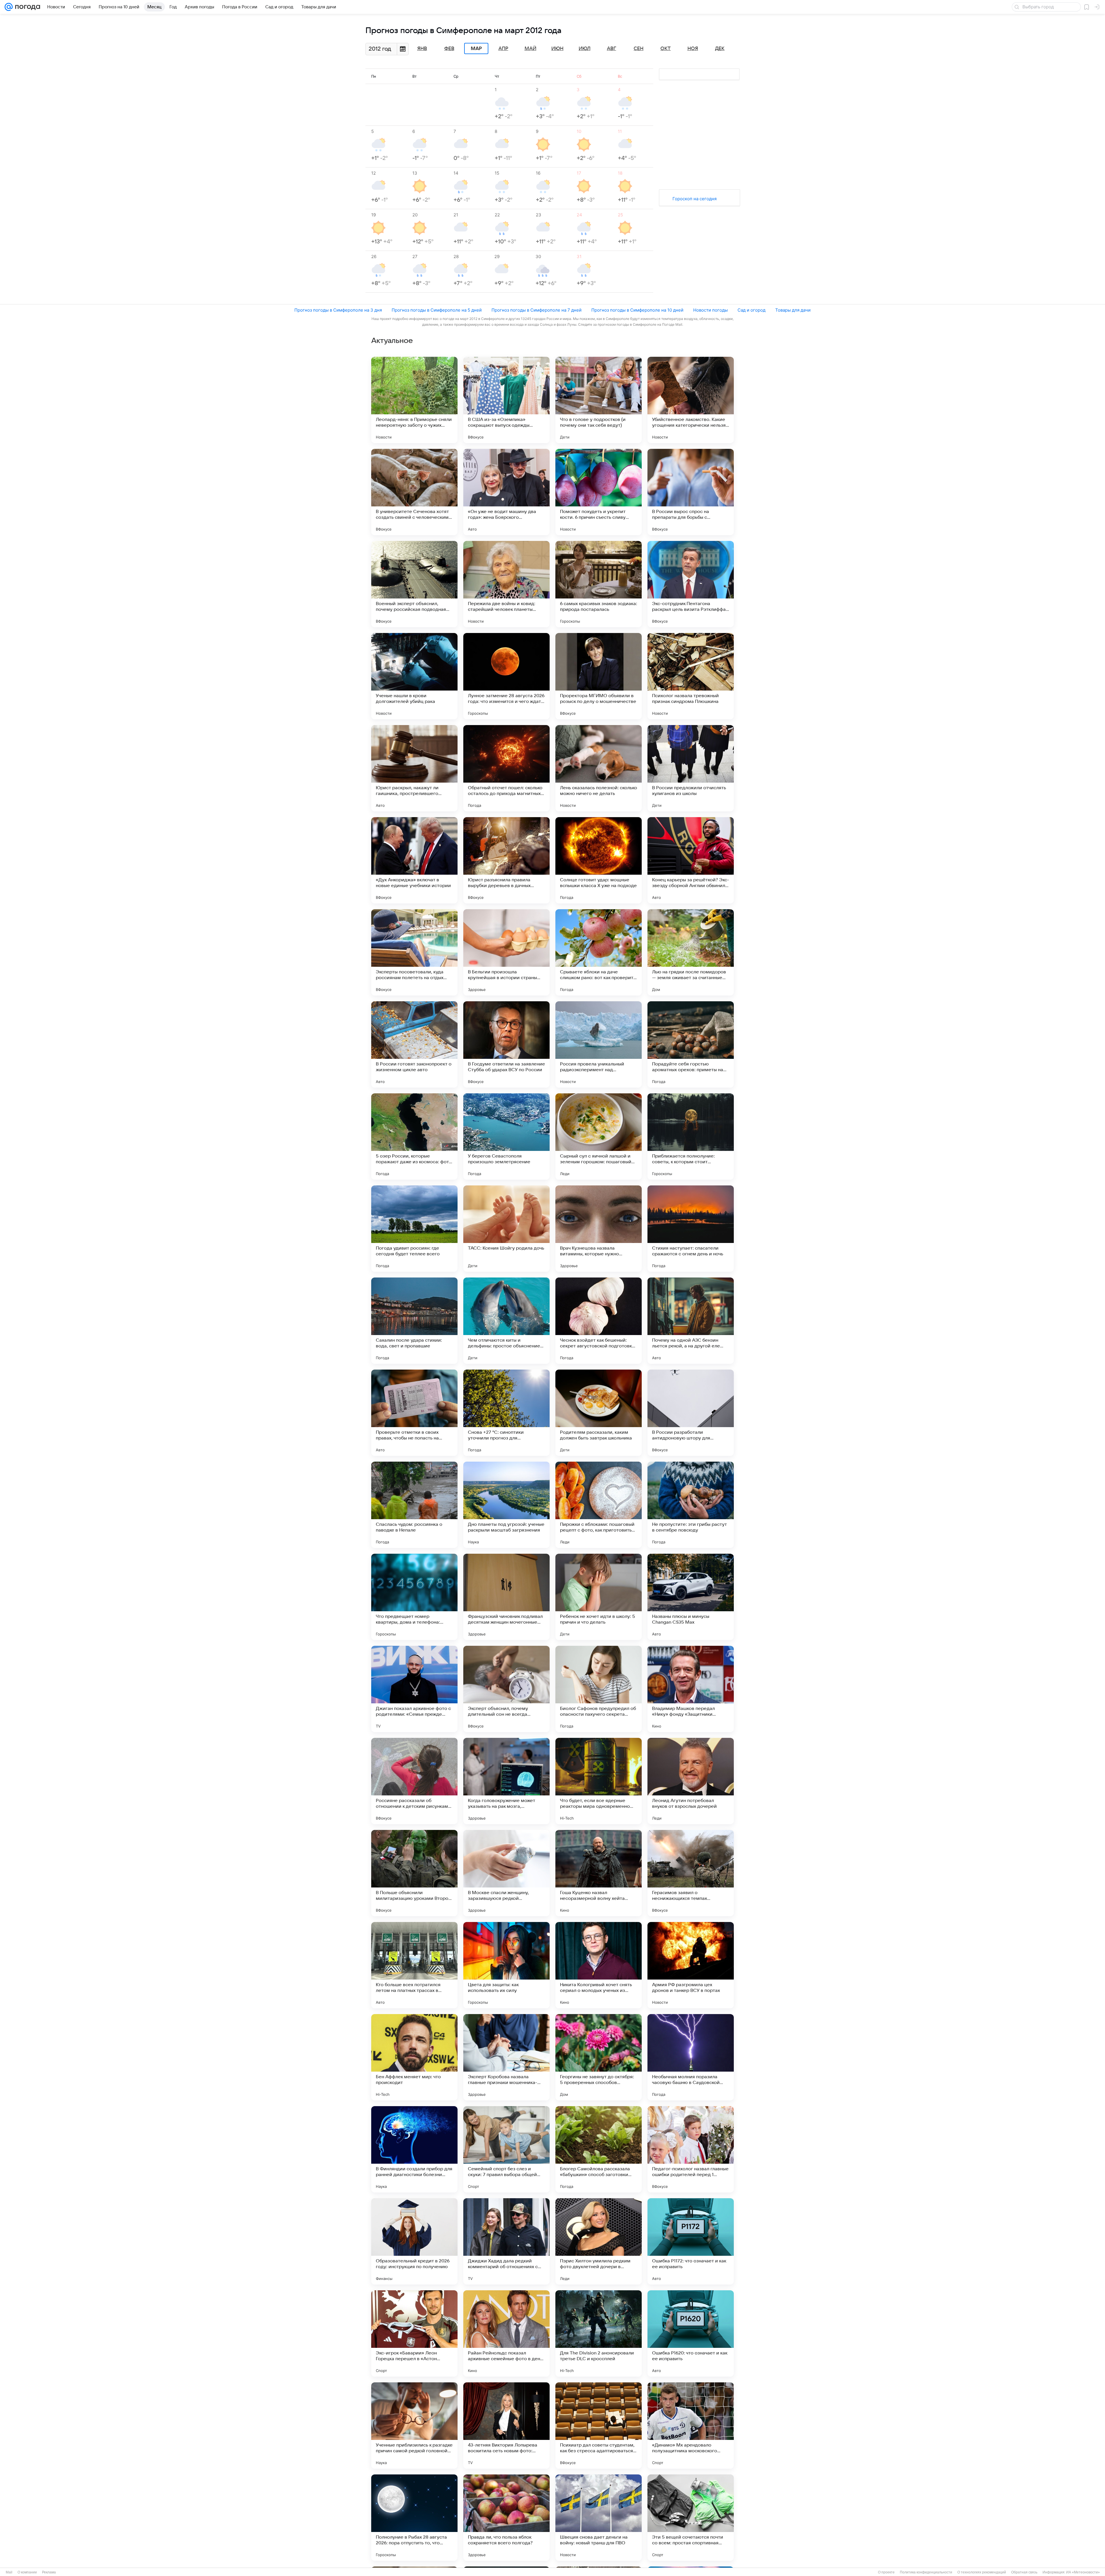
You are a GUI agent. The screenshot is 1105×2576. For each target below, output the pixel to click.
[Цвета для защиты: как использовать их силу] (506, 1965)
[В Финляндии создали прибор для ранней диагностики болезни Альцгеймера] (414, 2149)
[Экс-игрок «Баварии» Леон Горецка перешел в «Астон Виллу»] (414, 2333)
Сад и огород (751, 310)
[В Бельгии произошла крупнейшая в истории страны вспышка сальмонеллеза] (506, 952)
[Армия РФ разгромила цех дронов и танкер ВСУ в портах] (691, 1965)
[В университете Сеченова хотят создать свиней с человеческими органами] (414, 492)
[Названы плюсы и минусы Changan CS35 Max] (691, 1597)
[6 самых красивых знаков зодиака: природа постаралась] (599, 584)
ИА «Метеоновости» (1083, 2572)
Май (530, 49)
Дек (720, 49)
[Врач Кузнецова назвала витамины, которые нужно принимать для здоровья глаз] (599, 1229)
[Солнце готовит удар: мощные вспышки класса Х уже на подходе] (599, 860)
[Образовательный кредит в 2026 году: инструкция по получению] (414, 2241)
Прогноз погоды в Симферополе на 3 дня (338, 310)
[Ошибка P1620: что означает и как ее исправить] (691, 2333)
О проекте (886, 2572)
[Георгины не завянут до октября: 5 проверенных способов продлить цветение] (599, 2057)
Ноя (693, 49)
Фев (449, 49)
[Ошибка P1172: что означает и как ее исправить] (691, 2241)
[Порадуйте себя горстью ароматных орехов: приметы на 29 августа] (691, 1044)
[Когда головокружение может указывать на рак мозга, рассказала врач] (506, 1781)
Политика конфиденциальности (926, 2572)
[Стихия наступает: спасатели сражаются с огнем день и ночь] (691, 1229)
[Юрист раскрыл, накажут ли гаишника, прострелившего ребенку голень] (414, 768)
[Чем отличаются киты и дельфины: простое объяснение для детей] (506, 1321)
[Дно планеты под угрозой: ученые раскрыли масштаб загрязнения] (506, 1505)
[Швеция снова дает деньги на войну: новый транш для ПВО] (599, 2518)
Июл (585, 49)
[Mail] (9, 7)
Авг (611, 49)
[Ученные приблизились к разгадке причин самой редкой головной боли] (414, 2426)
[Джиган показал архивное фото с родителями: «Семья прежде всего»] (414, 1689)
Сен (639, 49)
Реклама (49, 2572)
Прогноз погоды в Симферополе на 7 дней (537, 310)
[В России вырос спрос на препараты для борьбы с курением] (691, 492)
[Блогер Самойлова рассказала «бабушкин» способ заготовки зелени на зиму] (599, 2149)
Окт (666, 49)
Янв (422, 49)
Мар (476, 49)
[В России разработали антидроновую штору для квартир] (691, 1413)
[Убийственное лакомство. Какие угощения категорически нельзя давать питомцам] (691, 400)
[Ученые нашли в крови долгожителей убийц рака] (414, 676)
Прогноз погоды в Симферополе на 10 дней (637, 310)
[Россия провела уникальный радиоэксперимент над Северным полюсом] (599, 1044)
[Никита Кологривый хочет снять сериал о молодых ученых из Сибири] (599, 1965)
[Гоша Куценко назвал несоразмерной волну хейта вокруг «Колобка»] (599, 1873)
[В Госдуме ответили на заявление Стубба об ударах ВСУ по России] (506, 1044)
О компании (27, 2572)
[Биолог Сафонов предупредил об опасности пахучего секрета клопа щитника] (599, 1689)
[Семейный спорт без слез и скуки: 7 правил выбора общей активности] (506, 2149)
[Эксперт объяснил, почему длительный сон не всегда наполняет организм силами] (506, 1689)
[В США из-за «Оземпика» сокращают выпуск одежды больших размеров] (506, 400)
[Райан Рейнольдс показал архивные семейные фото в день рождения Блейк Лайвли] (506, 2333)
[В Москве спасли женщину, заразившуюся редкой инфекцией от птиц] (506, 1873)
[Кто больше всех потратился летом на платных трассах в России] (414, 1965)
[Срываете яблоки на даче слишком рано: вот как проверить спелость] (599, 952)
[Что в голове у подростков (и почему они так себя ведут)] (599, 400)
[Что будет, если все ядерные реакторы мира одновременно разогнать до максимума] (599, 1781)
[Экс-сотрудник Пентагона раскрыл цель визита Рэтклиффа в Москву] (691, 584)
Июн (557, 49)
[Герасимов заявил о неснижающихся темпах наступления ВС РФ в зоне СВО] (691, 1873)
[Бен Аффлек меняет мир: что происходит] (414, 2057)
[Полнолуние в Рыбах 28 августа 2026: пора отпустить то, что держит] (414, 2518)
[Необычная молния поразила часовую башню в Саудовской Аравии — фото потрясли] (691, 2057)
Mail (9, 2572)
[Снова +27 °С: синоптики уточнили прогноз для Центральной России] (506, 1413)
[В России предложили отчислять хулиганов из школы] (691, 768)
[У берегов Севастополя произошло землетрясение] (506, 1137)
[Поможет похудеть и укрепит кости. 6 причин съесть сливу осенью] (599, 492)
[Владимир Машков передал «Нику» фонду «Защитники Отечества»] (691, 1689)
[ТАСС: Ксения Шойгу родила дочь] (506, 1229)
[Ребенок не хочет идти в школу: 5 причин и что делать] (599, 1597)
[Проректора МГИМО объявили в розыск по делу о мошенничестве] (599, 676)
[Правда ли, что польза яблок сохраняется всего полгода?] (506, 2518)
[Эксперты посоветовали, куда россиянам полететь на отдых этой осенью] (414, 952)
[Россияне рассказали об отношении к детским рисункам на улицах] (414, 1781)
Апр (503, 49)
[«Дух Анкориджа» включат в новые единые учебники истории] (414, 860)
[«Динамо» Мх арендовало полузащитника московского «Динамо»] (691, 2426)
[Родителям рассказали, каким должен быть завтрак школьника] (599, 1413)
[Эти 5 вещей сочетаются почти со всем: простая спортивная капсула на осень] (691, 2518)
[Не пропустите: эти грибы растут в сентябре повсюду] (691, 1505)
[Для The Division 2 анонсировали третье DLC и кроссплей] (599, 2333)
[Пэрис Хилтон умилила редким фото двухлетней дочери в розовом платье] (599, 2241)
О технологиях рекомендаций (982, 2572)
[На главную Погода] (26, 7)
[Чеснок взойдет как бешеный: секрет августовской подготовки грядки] (599, 1321)
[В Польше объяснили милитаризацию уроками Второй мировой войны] (414, 1873)
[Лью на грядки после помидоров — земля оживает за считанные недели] (691, 952)
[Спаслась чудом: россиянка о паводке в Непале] (414, 1505)
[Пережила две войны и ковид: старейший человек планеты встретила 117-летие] (506, 584)
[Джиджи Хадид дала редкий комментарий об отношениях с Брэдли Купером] (506, 2241)
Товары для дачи (793, 310)
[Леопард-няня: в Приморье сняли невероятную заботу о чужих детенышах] (414, 400)
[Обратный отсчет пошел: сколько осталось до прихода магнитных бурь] (506, 768)
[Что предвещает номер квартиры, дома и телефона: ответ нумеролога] (414, 1597)
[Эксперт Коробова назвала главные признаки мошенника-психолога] (506, 2057)
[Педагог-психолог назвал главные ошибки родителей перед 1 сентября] (691, 2149)
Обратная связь (1024, 2572)
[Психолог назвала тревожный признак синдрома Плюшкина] (691, 676)
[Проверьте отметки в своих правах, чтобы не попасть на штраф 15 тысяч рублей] (414, 1413)
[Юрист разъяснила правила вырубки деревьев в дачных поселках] (506, 860)
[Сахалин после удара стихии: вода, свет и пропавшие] (414, 1321)
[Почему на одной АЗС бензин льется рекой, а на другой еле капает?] (691, 1321)
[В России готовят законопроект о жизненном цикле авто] (414, 1044)
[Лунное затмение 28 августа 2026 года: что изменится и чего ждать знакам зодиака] (506, 676)
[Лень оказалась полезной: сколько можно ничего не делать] (599, 768)
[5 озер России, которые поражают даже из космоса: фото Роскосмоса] (414, 1137)
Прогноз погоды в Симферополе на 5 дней (437, 310)
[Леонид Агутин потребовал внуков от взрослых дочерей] (691, 1781)
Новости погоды (710, 310)
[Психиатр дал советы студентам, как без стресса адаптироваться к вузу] (599, 2426)
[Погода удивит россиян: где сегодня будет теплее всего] (414, 1229)
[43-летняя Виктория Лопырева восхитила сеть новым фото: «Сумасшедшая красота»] (506, 2426)
